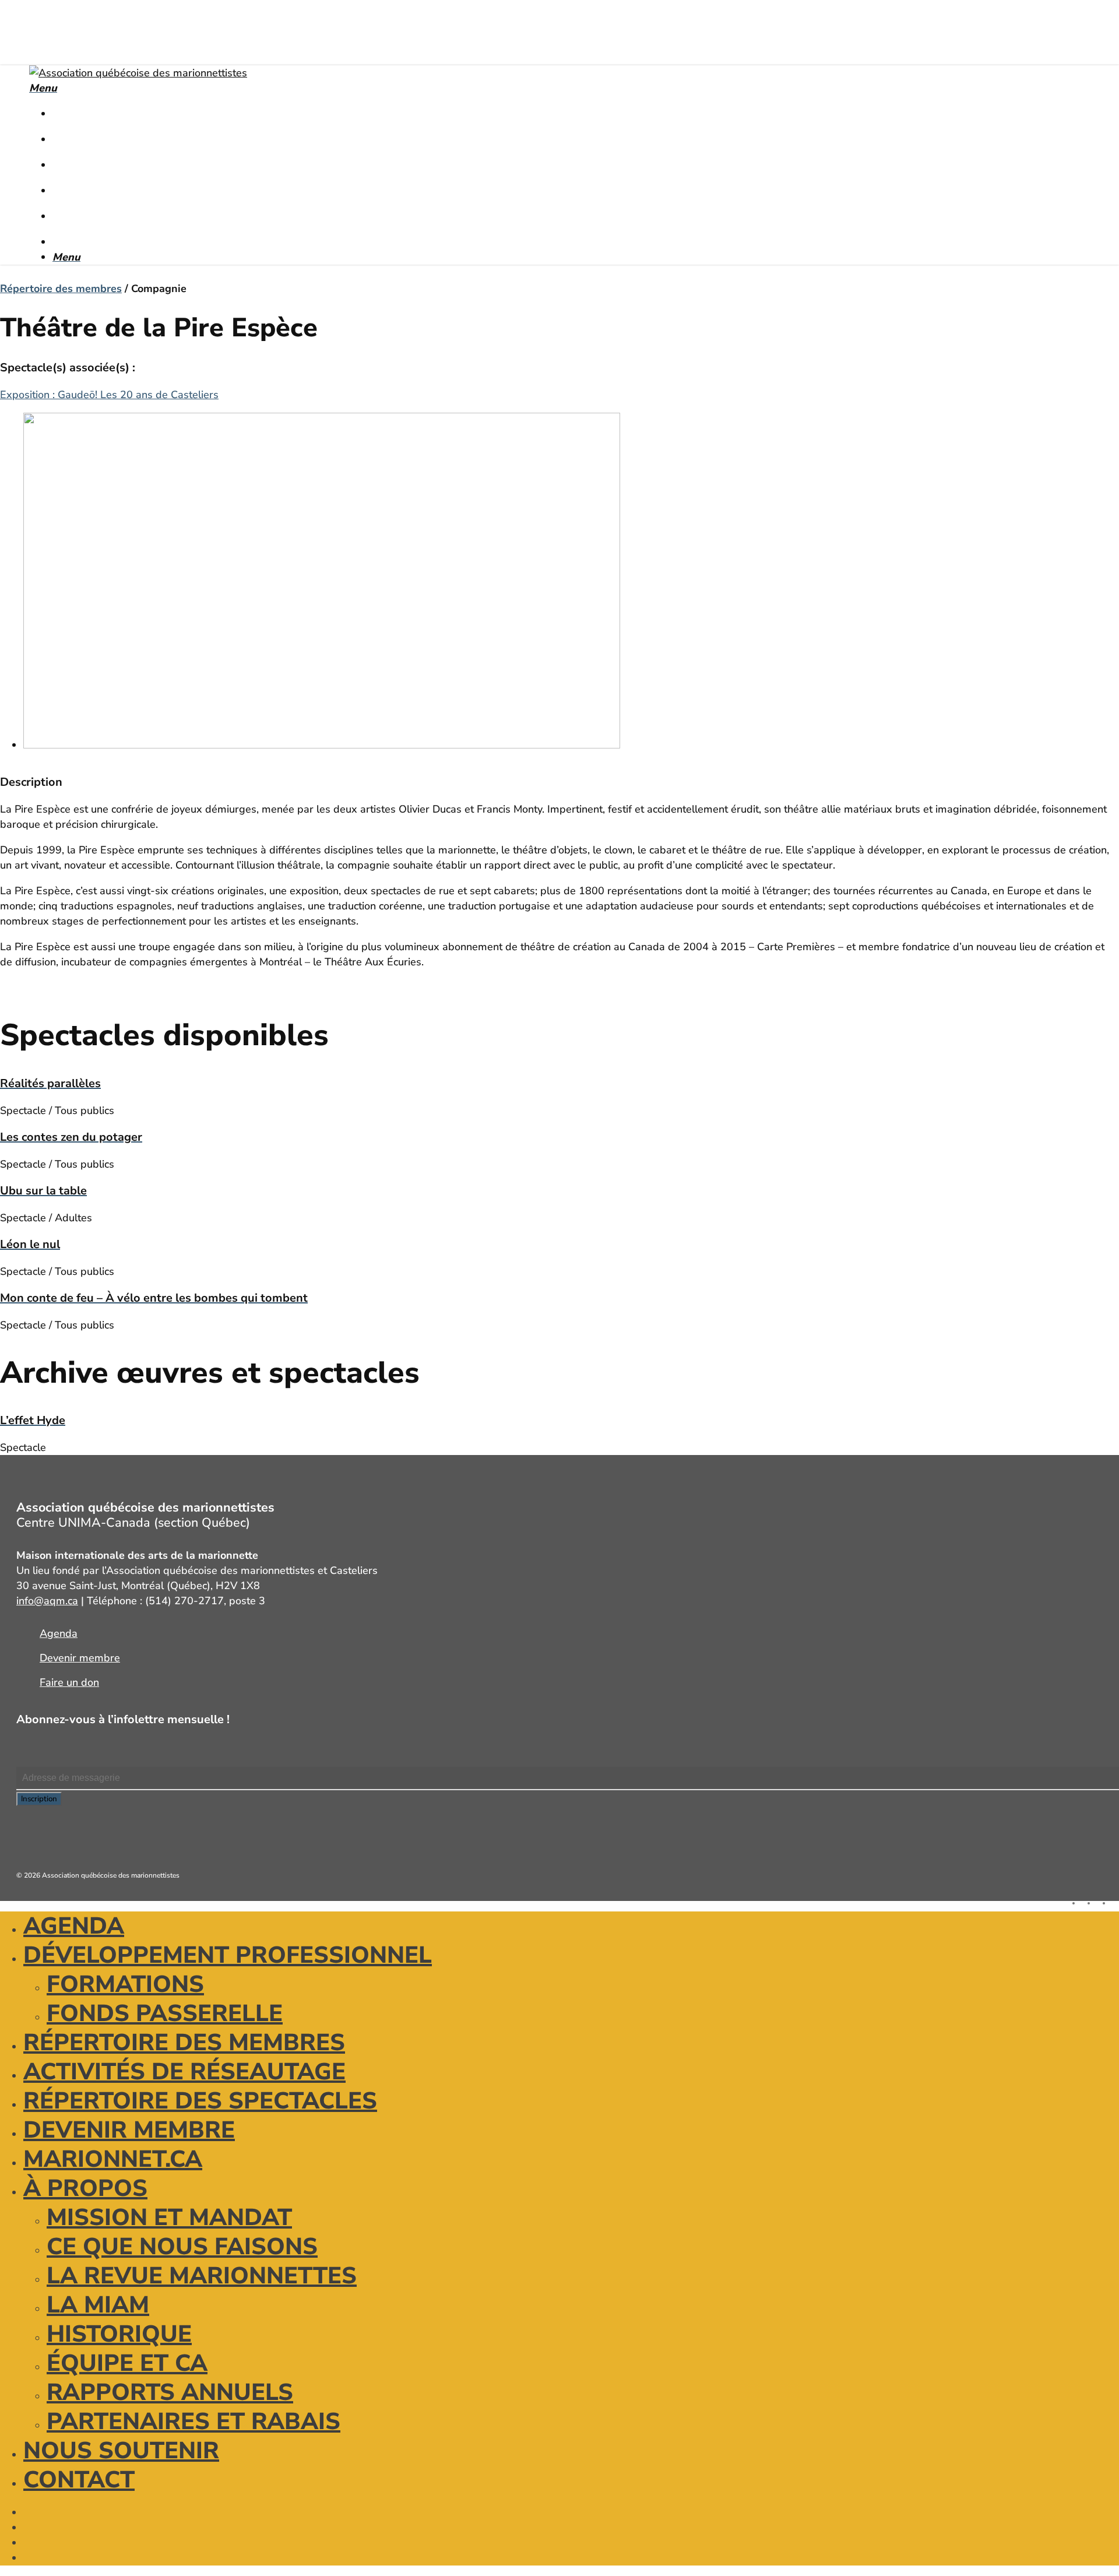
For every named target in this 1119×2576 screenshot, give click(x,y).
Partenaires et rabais (193, 2422)
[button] (43, 88)
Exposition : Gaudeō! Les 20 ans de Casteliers (109, 395)
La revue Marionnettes (202, 2276)
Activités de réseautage (184, 2072)
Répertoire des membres (61, 289)
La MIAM (98, 2305)
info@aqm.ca (47, 1601)
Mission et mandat (169, 2217)
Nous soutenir (121, 2451)
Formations (125, 1984)
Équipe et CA (127, 2363)
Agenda (74, 1926)
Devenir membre (129, 2130)
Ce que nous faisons (182, 2247)
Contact (79, 2480)
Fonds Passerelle (165, 2013)
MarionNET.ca (113, 2159)
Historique (119, 2334)
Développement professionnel (228, 1955)
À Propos (85, 2188)
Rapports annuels (170, 2392)
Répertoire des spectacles (200, 2101)
